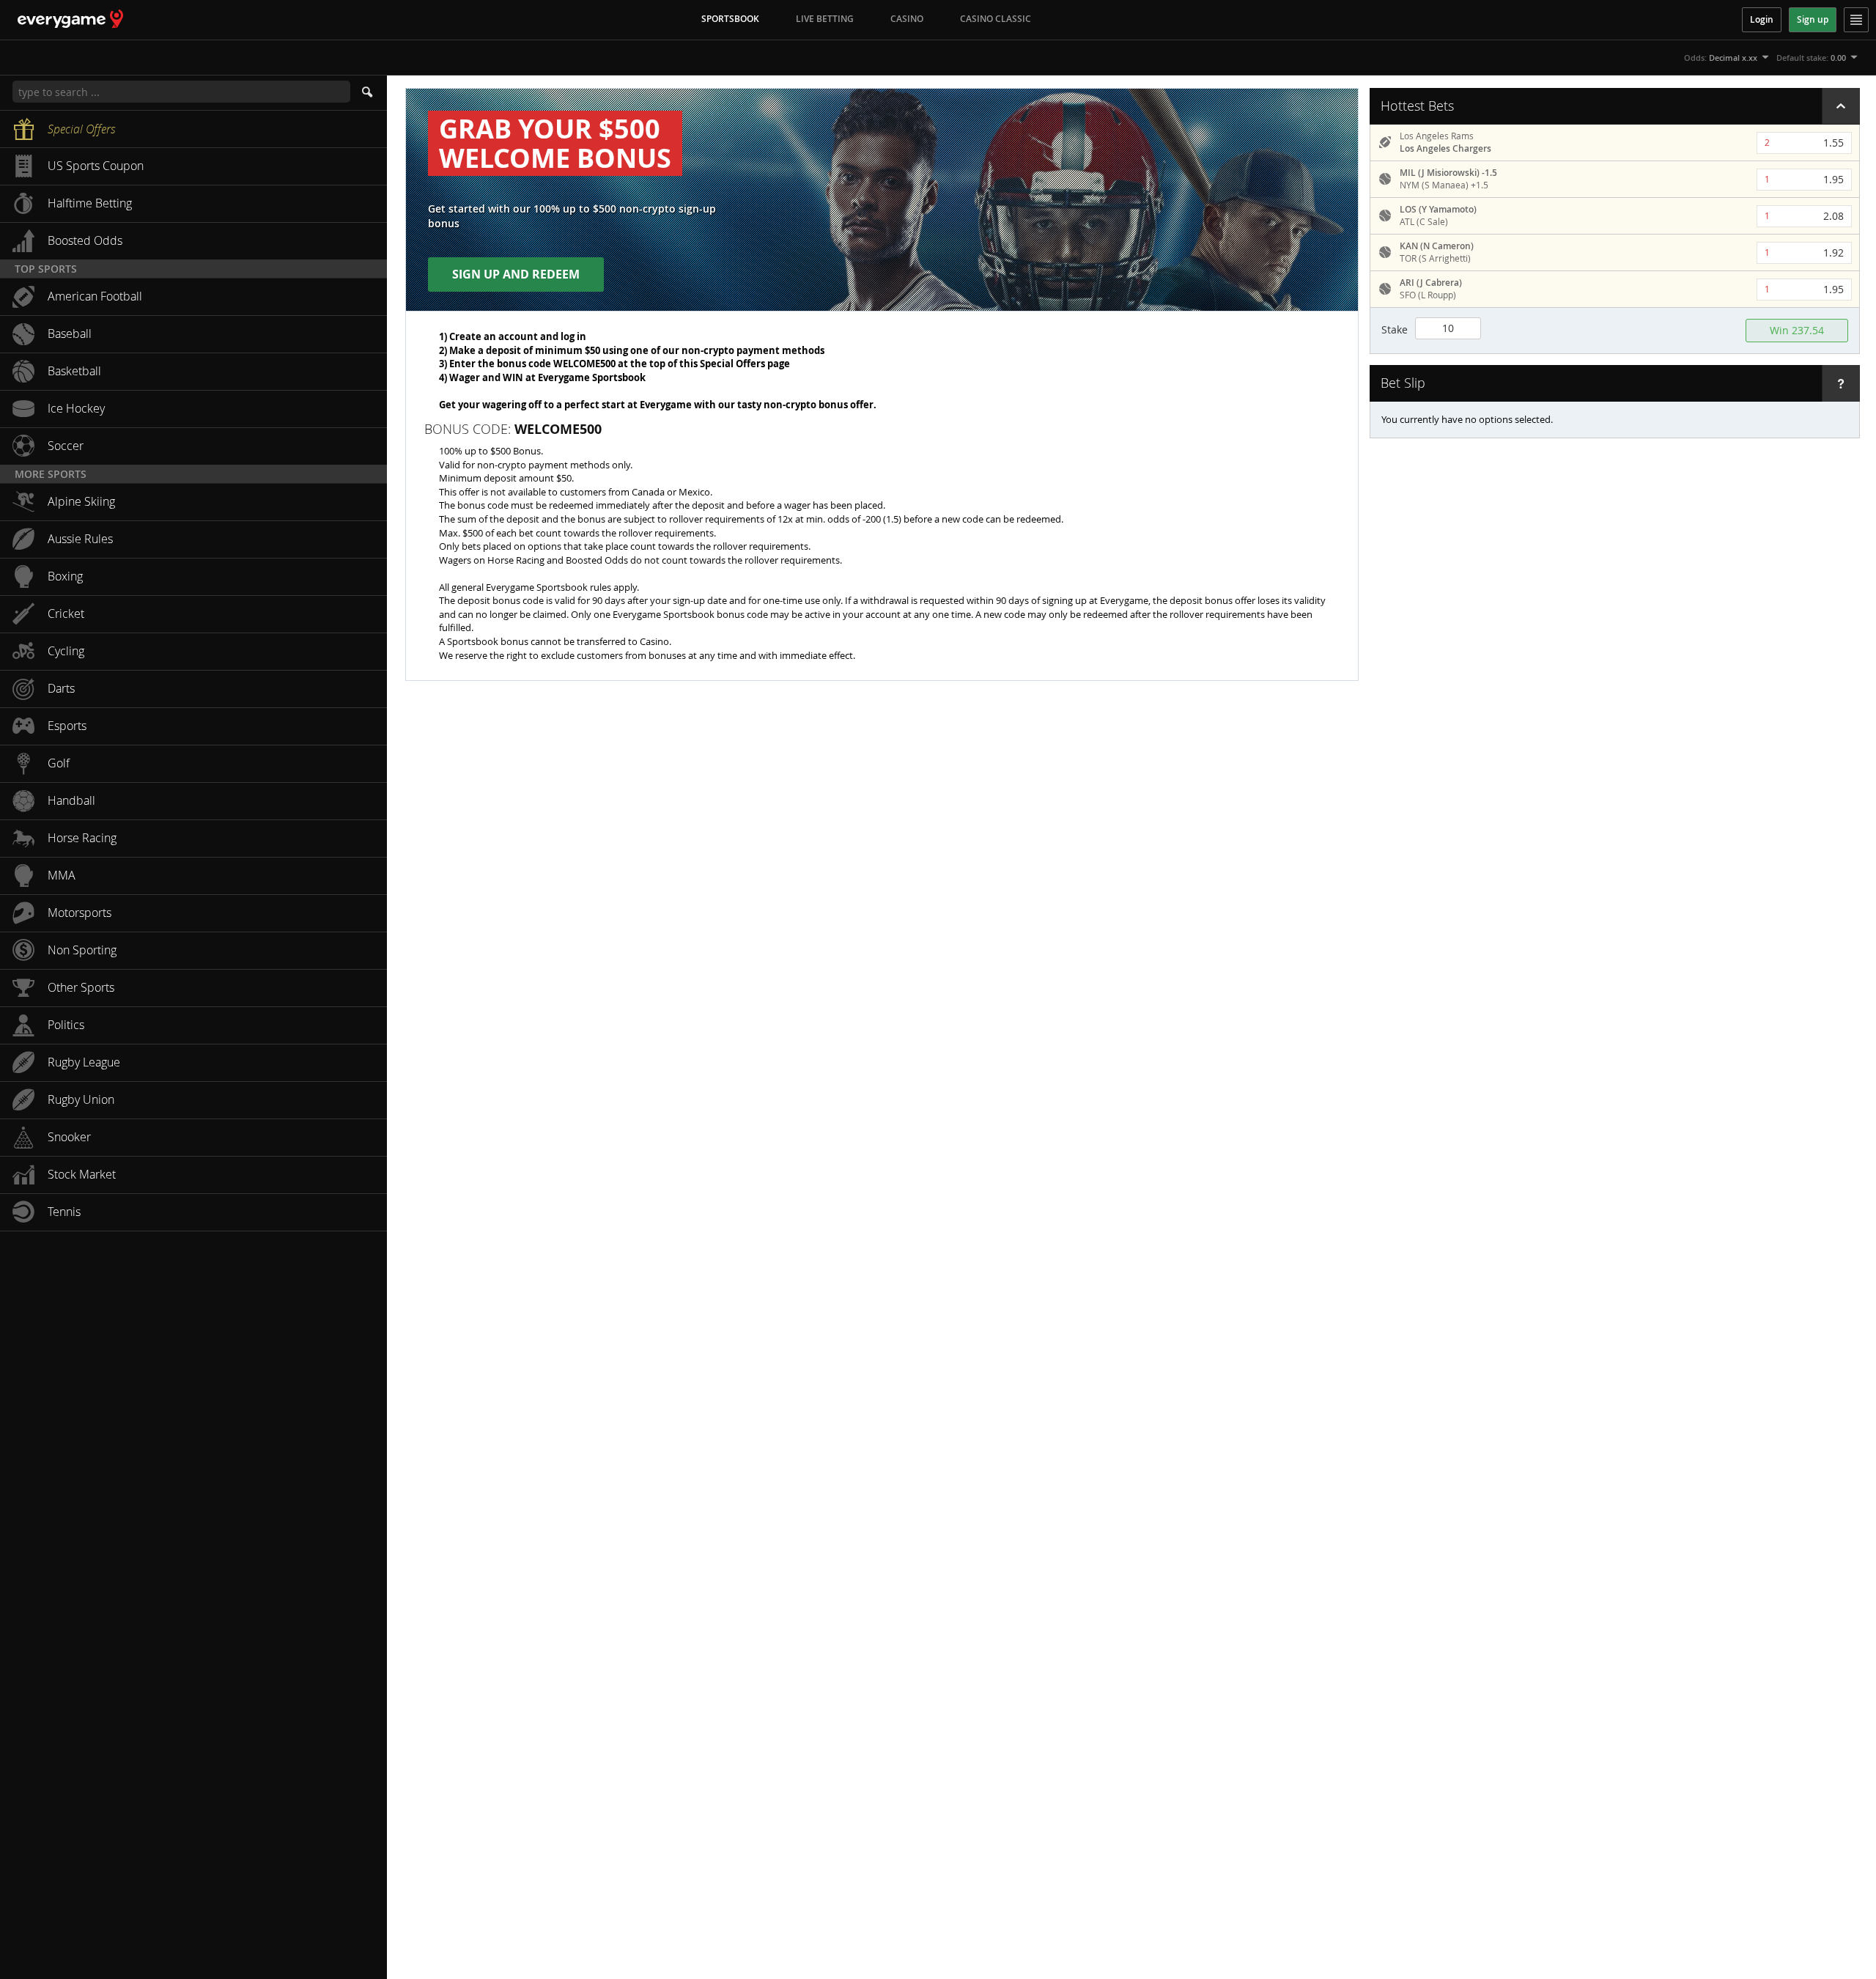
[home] (62, 19)
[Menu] (1856, 20)
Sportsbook (730, 19)
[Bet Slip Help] (1841, 383)
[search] (369, 92)
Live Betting (825, 19)
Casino (907, 19)
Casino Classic (996, 19)
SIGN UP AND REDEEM (516, 274)
